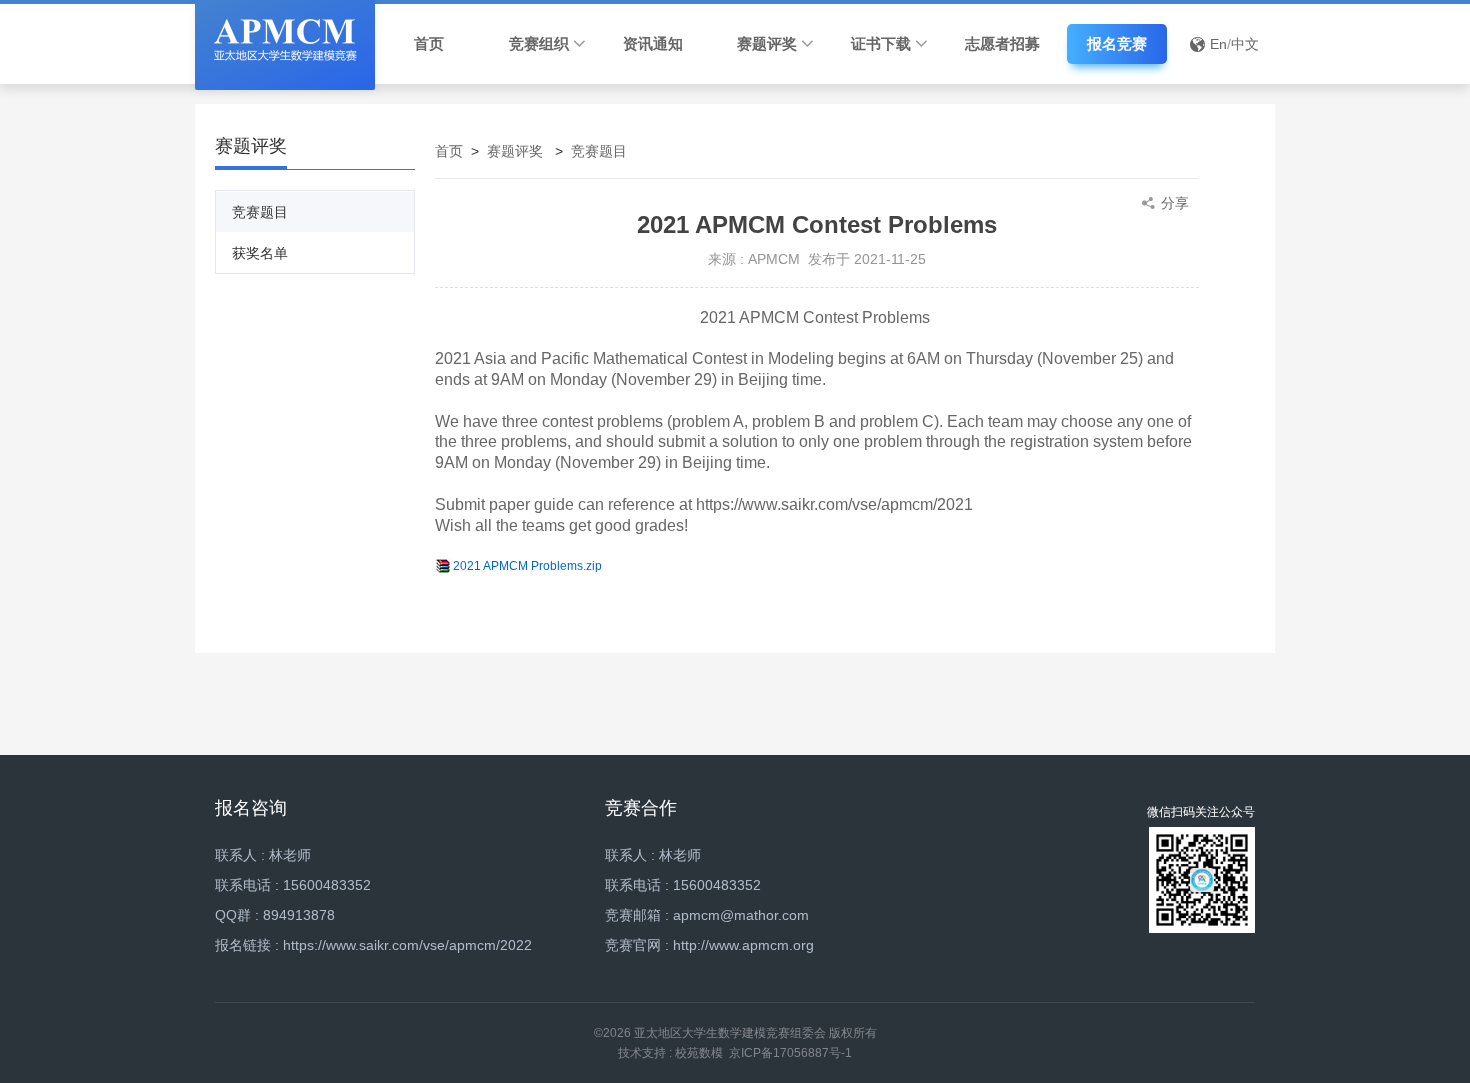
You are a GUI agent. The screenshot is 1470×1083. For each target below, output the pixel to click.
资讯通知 (653, 43)
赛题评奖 (767, 43)
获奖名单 (260, 253)
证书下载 (881, 43)
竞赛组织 (539, 43)
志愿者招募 (1002, 43)
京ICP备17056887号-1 (790, 1053)
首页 (429, 43)
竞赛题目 (260, 212)
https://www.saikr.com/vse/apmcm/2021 (834, 504)
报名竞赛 (1117, 44)
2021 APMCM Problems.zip (527, 566)
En (1218, 44)
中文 (1245, 44)
